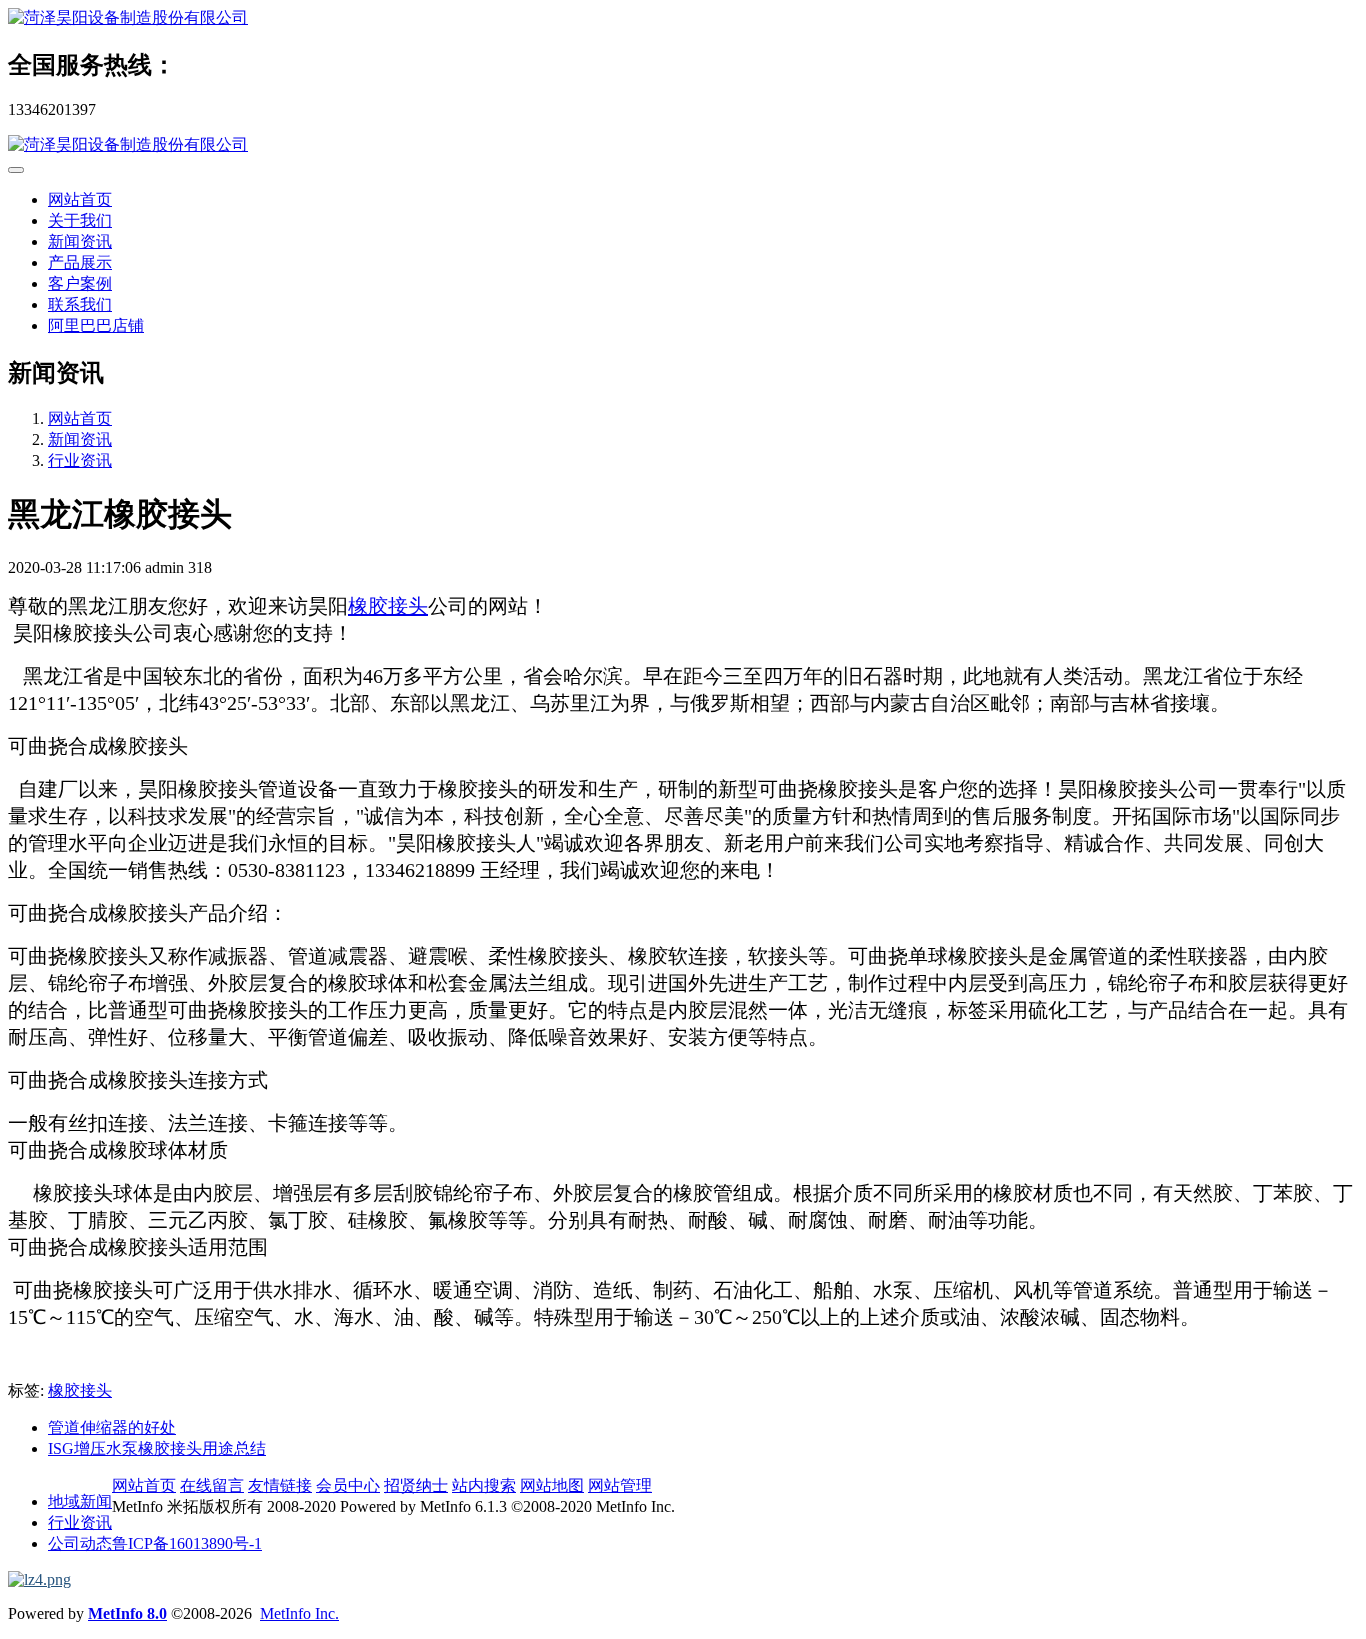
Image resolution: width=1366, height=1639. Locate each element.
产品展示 (80, 262)
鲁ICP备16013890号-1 (187, 1543)
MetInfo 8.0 (127, 1613)
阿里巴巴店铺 (96, 325)
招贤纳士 (416, 1485)
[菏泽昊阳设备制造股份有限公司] (683, 18)
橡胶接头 (388, 606)
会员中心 (348, 1485)
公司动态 (80, 1543)
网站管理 (620, 1485)
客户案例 (80, 283)
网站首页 (80, 199)
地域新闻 (80, 1501)
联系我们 (80, 304)
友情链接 (280, 1485)
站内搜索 (484, 1485)
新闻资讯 (80, 241)
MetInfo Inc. (299, 1613)
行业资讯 (80, 460)
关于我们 (80, 220)
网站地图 (552, 1485)
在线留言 (212, 1485)
